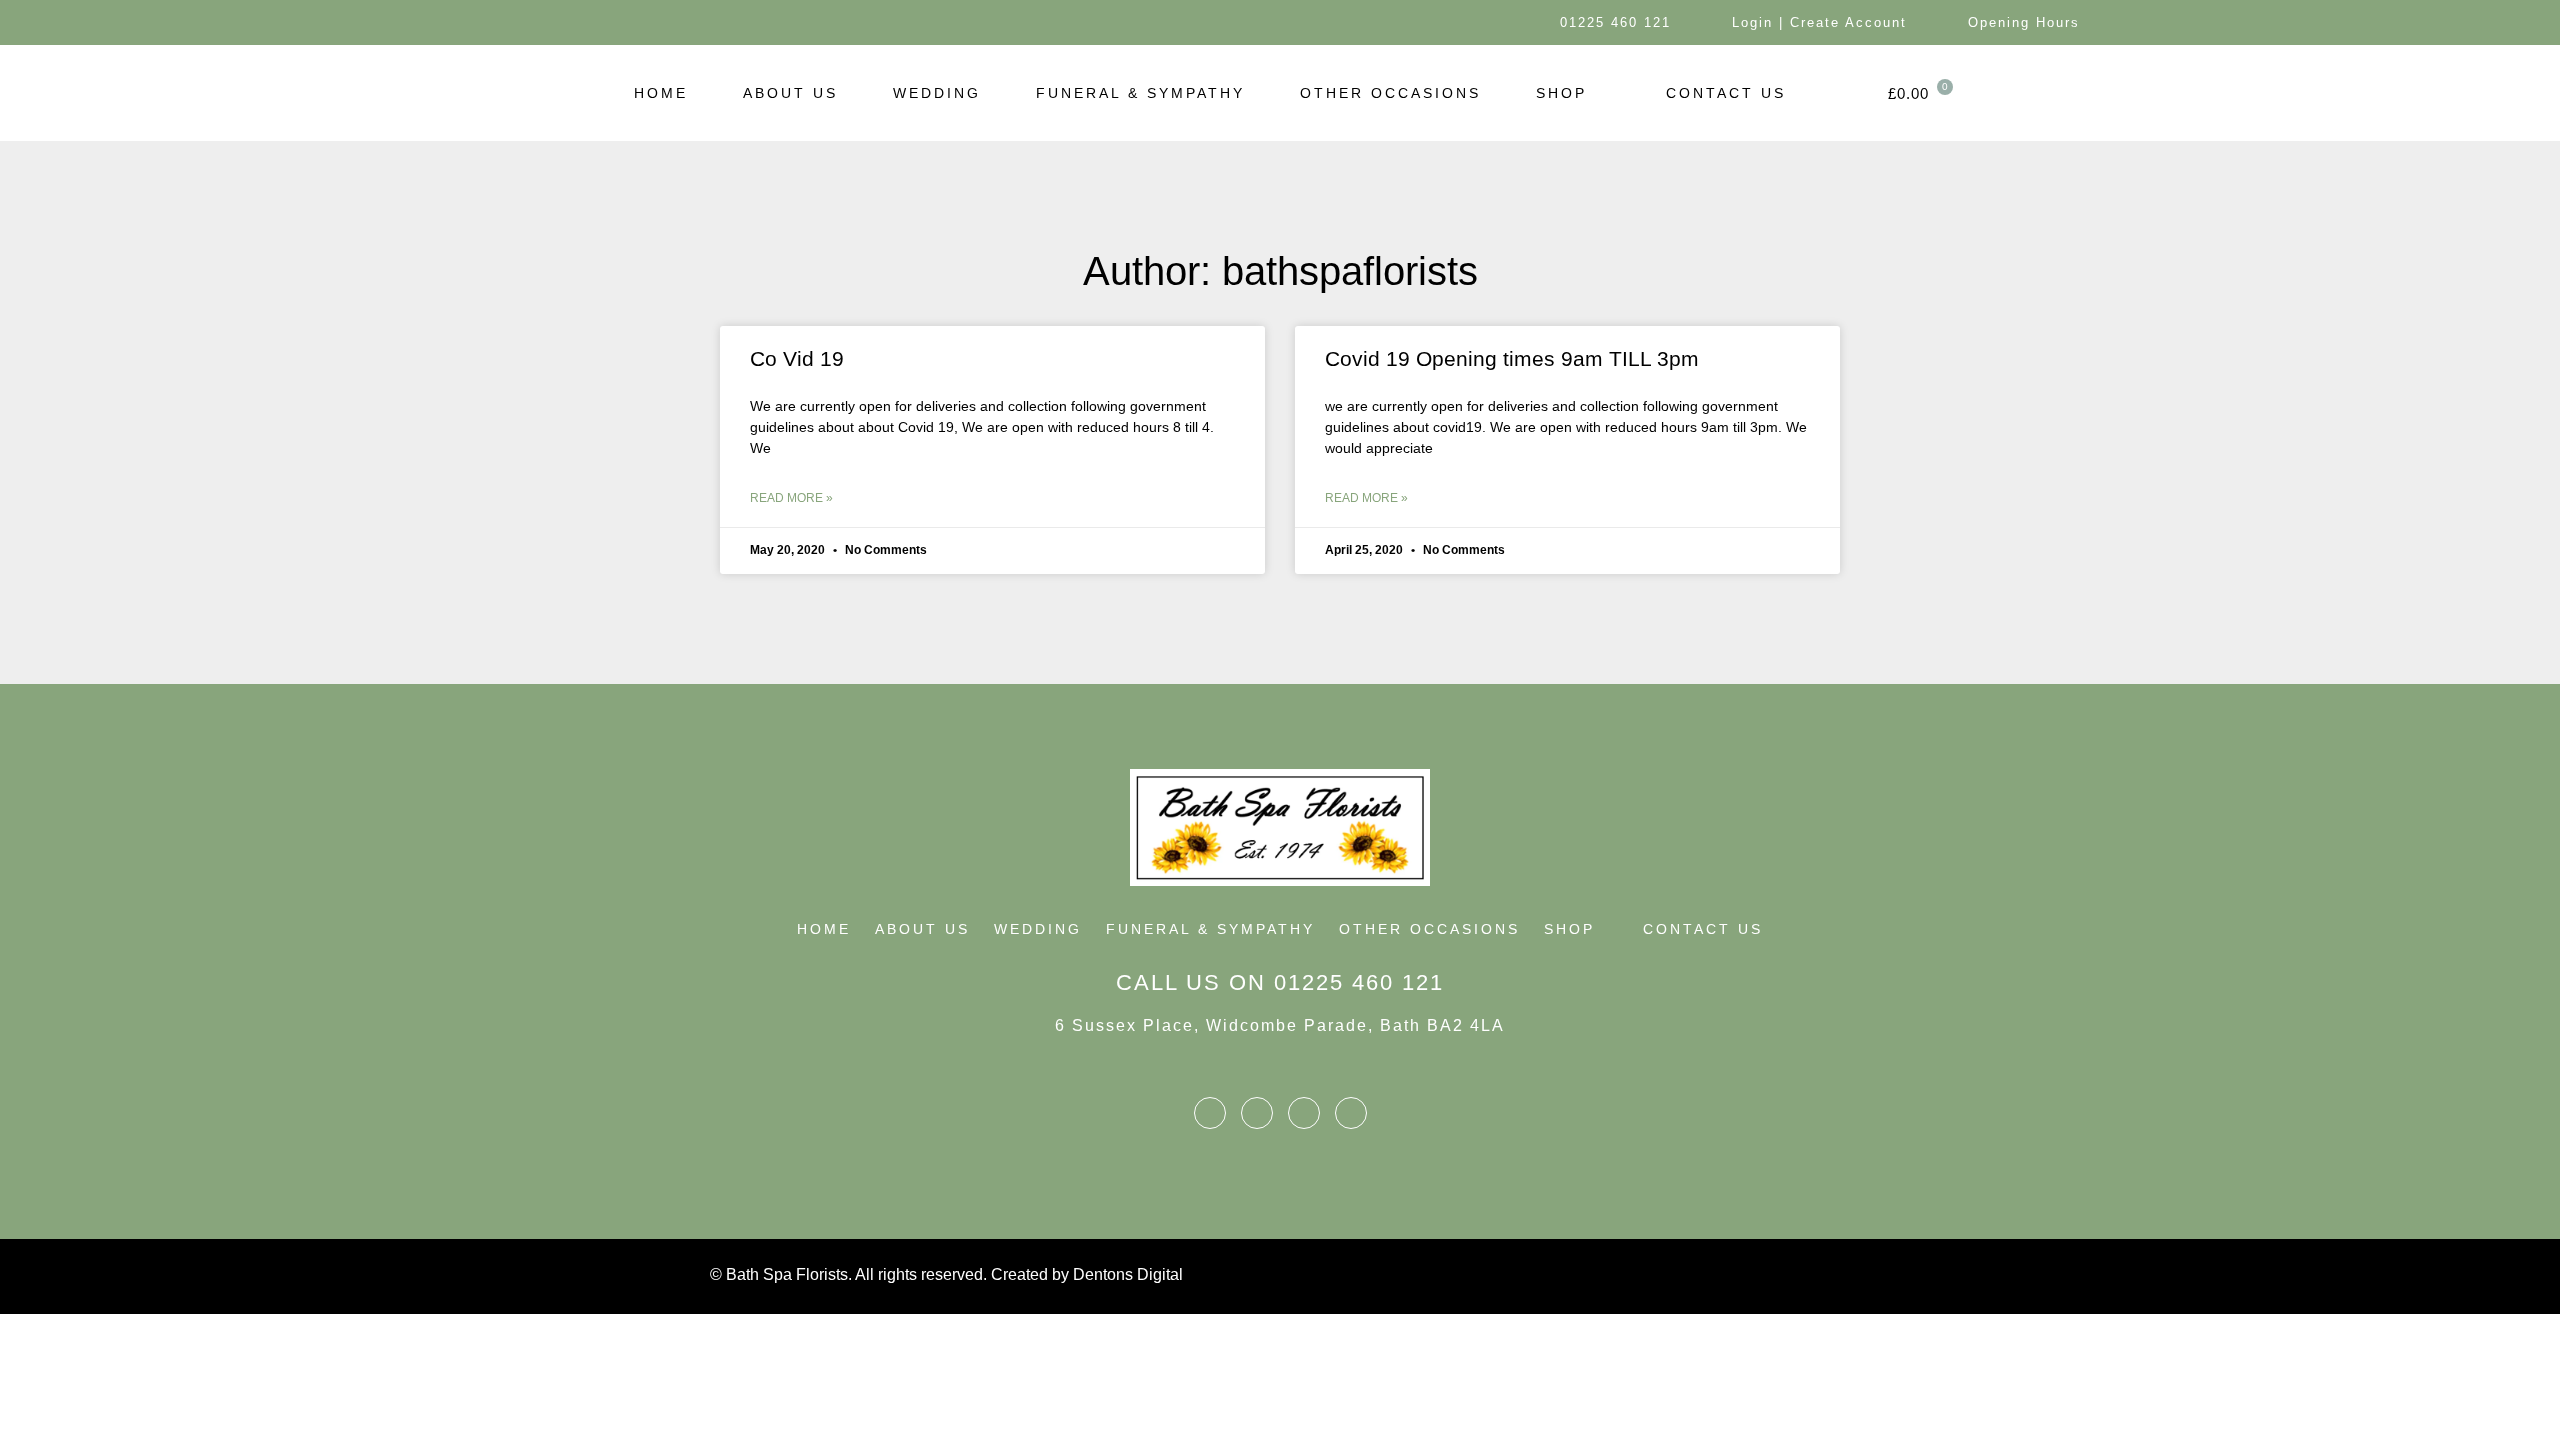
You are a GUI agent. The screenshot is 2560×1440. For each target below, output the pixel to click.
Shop (1561, 93)
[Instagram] (592, 22)
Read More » (791, 498)
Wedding (937, 93)
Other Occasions (1390, 93)
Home (661, 93)
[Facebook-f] (502, 22)
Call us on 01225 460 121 (1280, 982)
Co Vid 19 (797, 358)
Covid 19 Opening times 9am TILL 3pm (1512, 358)
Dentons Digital (1128, 1274)
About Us (790, 93)
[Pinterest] (636, 22)
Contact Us (1726, 93)
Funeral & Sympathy (1140, 93)
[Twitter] (547, 22)
